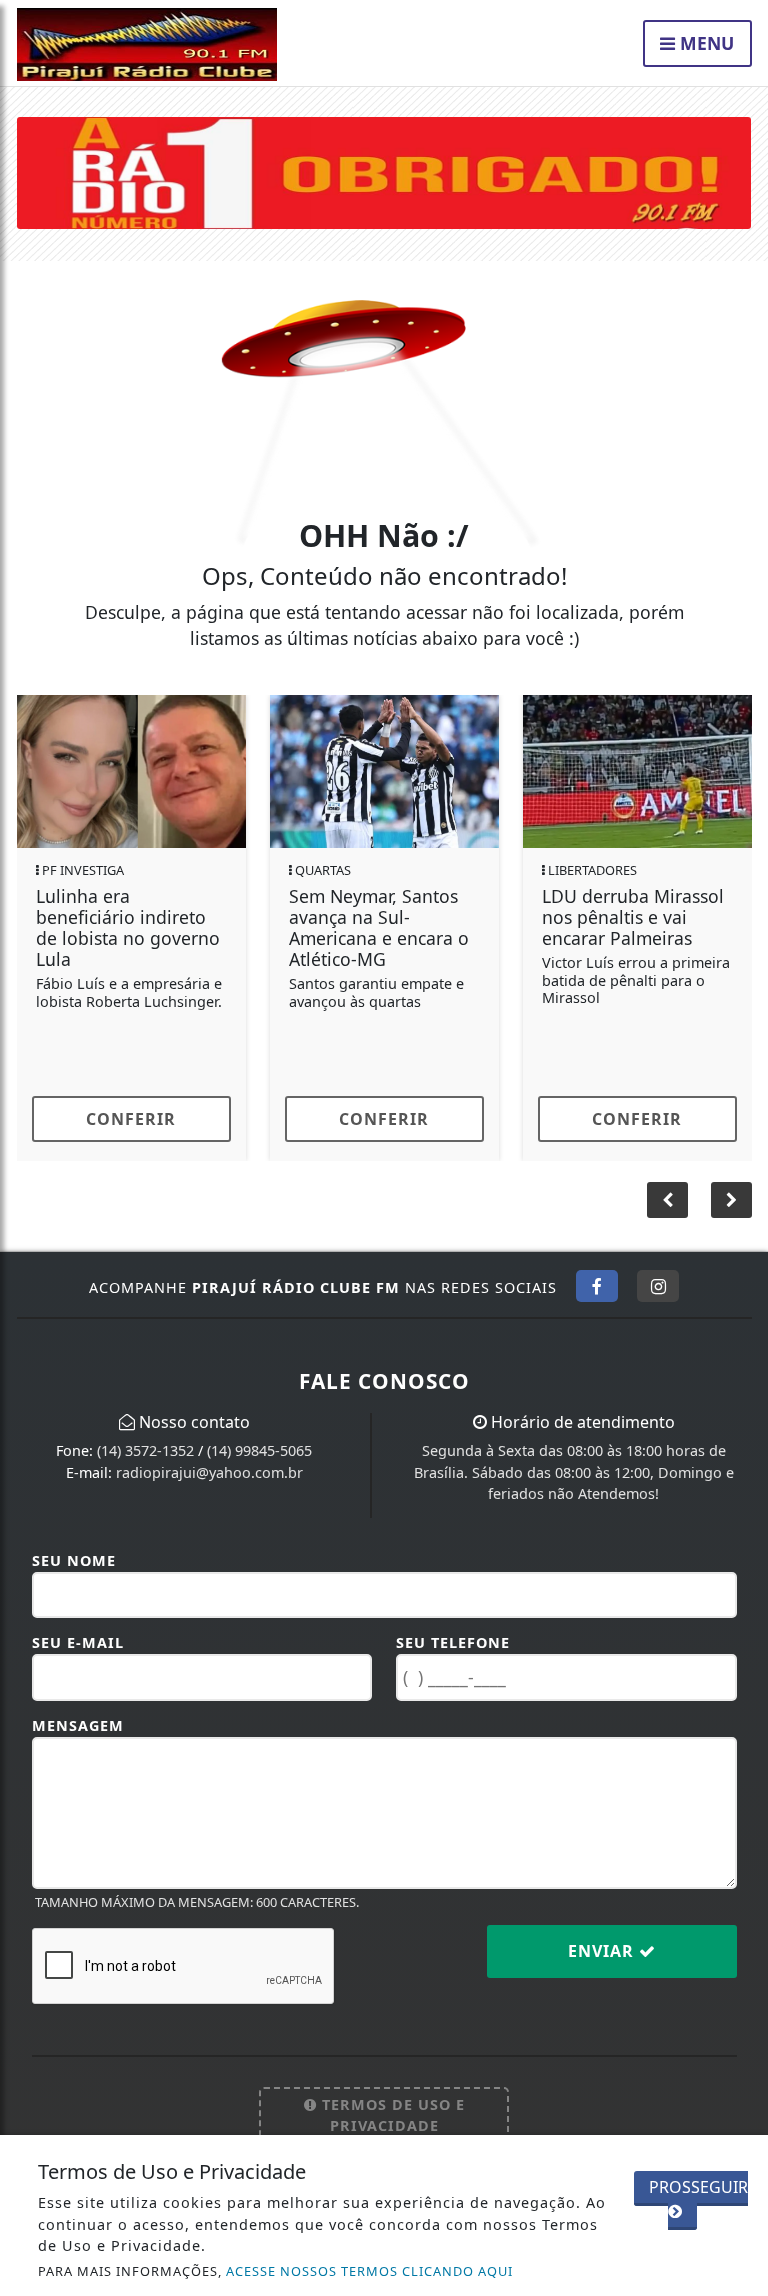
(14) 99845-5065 (259, 1450)
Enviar (603, 1951)
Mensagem (78, 1725)
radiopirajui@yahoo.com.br (209, 1472)
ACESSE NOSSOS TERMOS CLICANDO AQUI (369, 2271)
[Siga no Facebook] (597, 1286)
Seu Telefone (453, 1642)
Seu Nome (74, 1560)
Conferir (131, 1119)
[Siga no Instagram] (658, 1286)
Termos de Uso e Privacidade (391, 2115)
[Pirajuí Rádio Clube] (384, 171)
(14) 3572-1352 (145, 1450)
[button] (731, 1200)
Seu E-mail (78, 1642)
